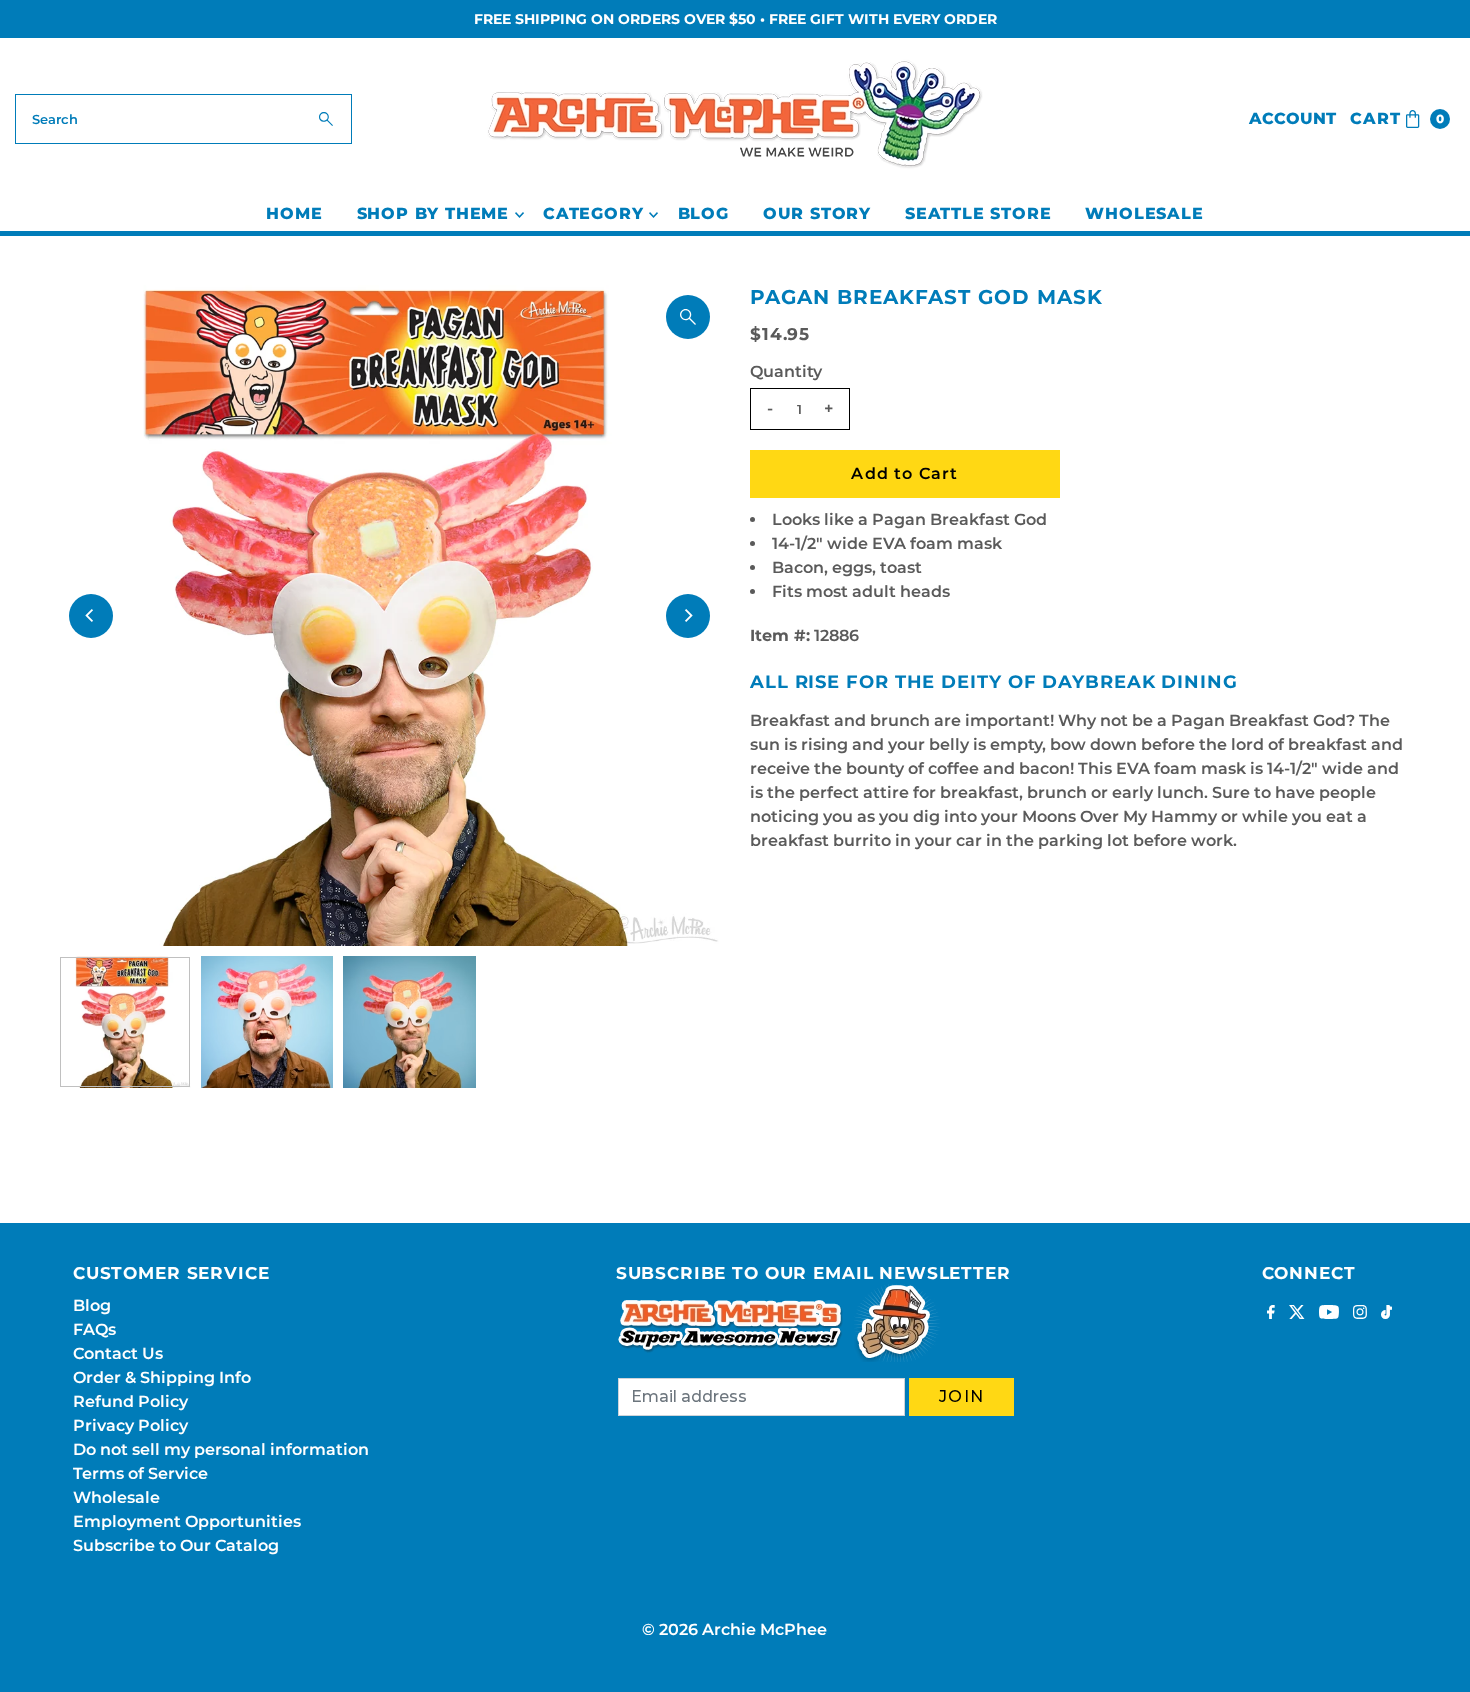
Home (294, 213)
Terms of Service (140, 1473)
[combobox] (184, 119)
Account (1292, 118)
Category (593, 213)
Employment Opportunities (187, 1521)
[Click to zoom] (688, 317)
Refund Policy (130, 1401)
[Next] (688, 616)
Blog (703, 213)
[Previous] (91, 616)
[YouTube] (1329, 1314)
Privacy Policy (130, 1425)
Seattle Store (978, 213)
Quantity (786, 371)
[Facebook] (1271, 1314)
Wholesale (1144, 213)
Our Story (817, 213)
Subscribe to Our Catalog (176, 1545)
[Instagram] (1360, 1314)
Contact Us (118, 1353)
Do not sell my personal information (221, 1449)
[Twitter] (1297, 1314)
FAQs (94, 1329)
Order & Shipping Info (162, 1377)
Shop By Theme (433, 213)
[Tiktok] (1386, 1314)
